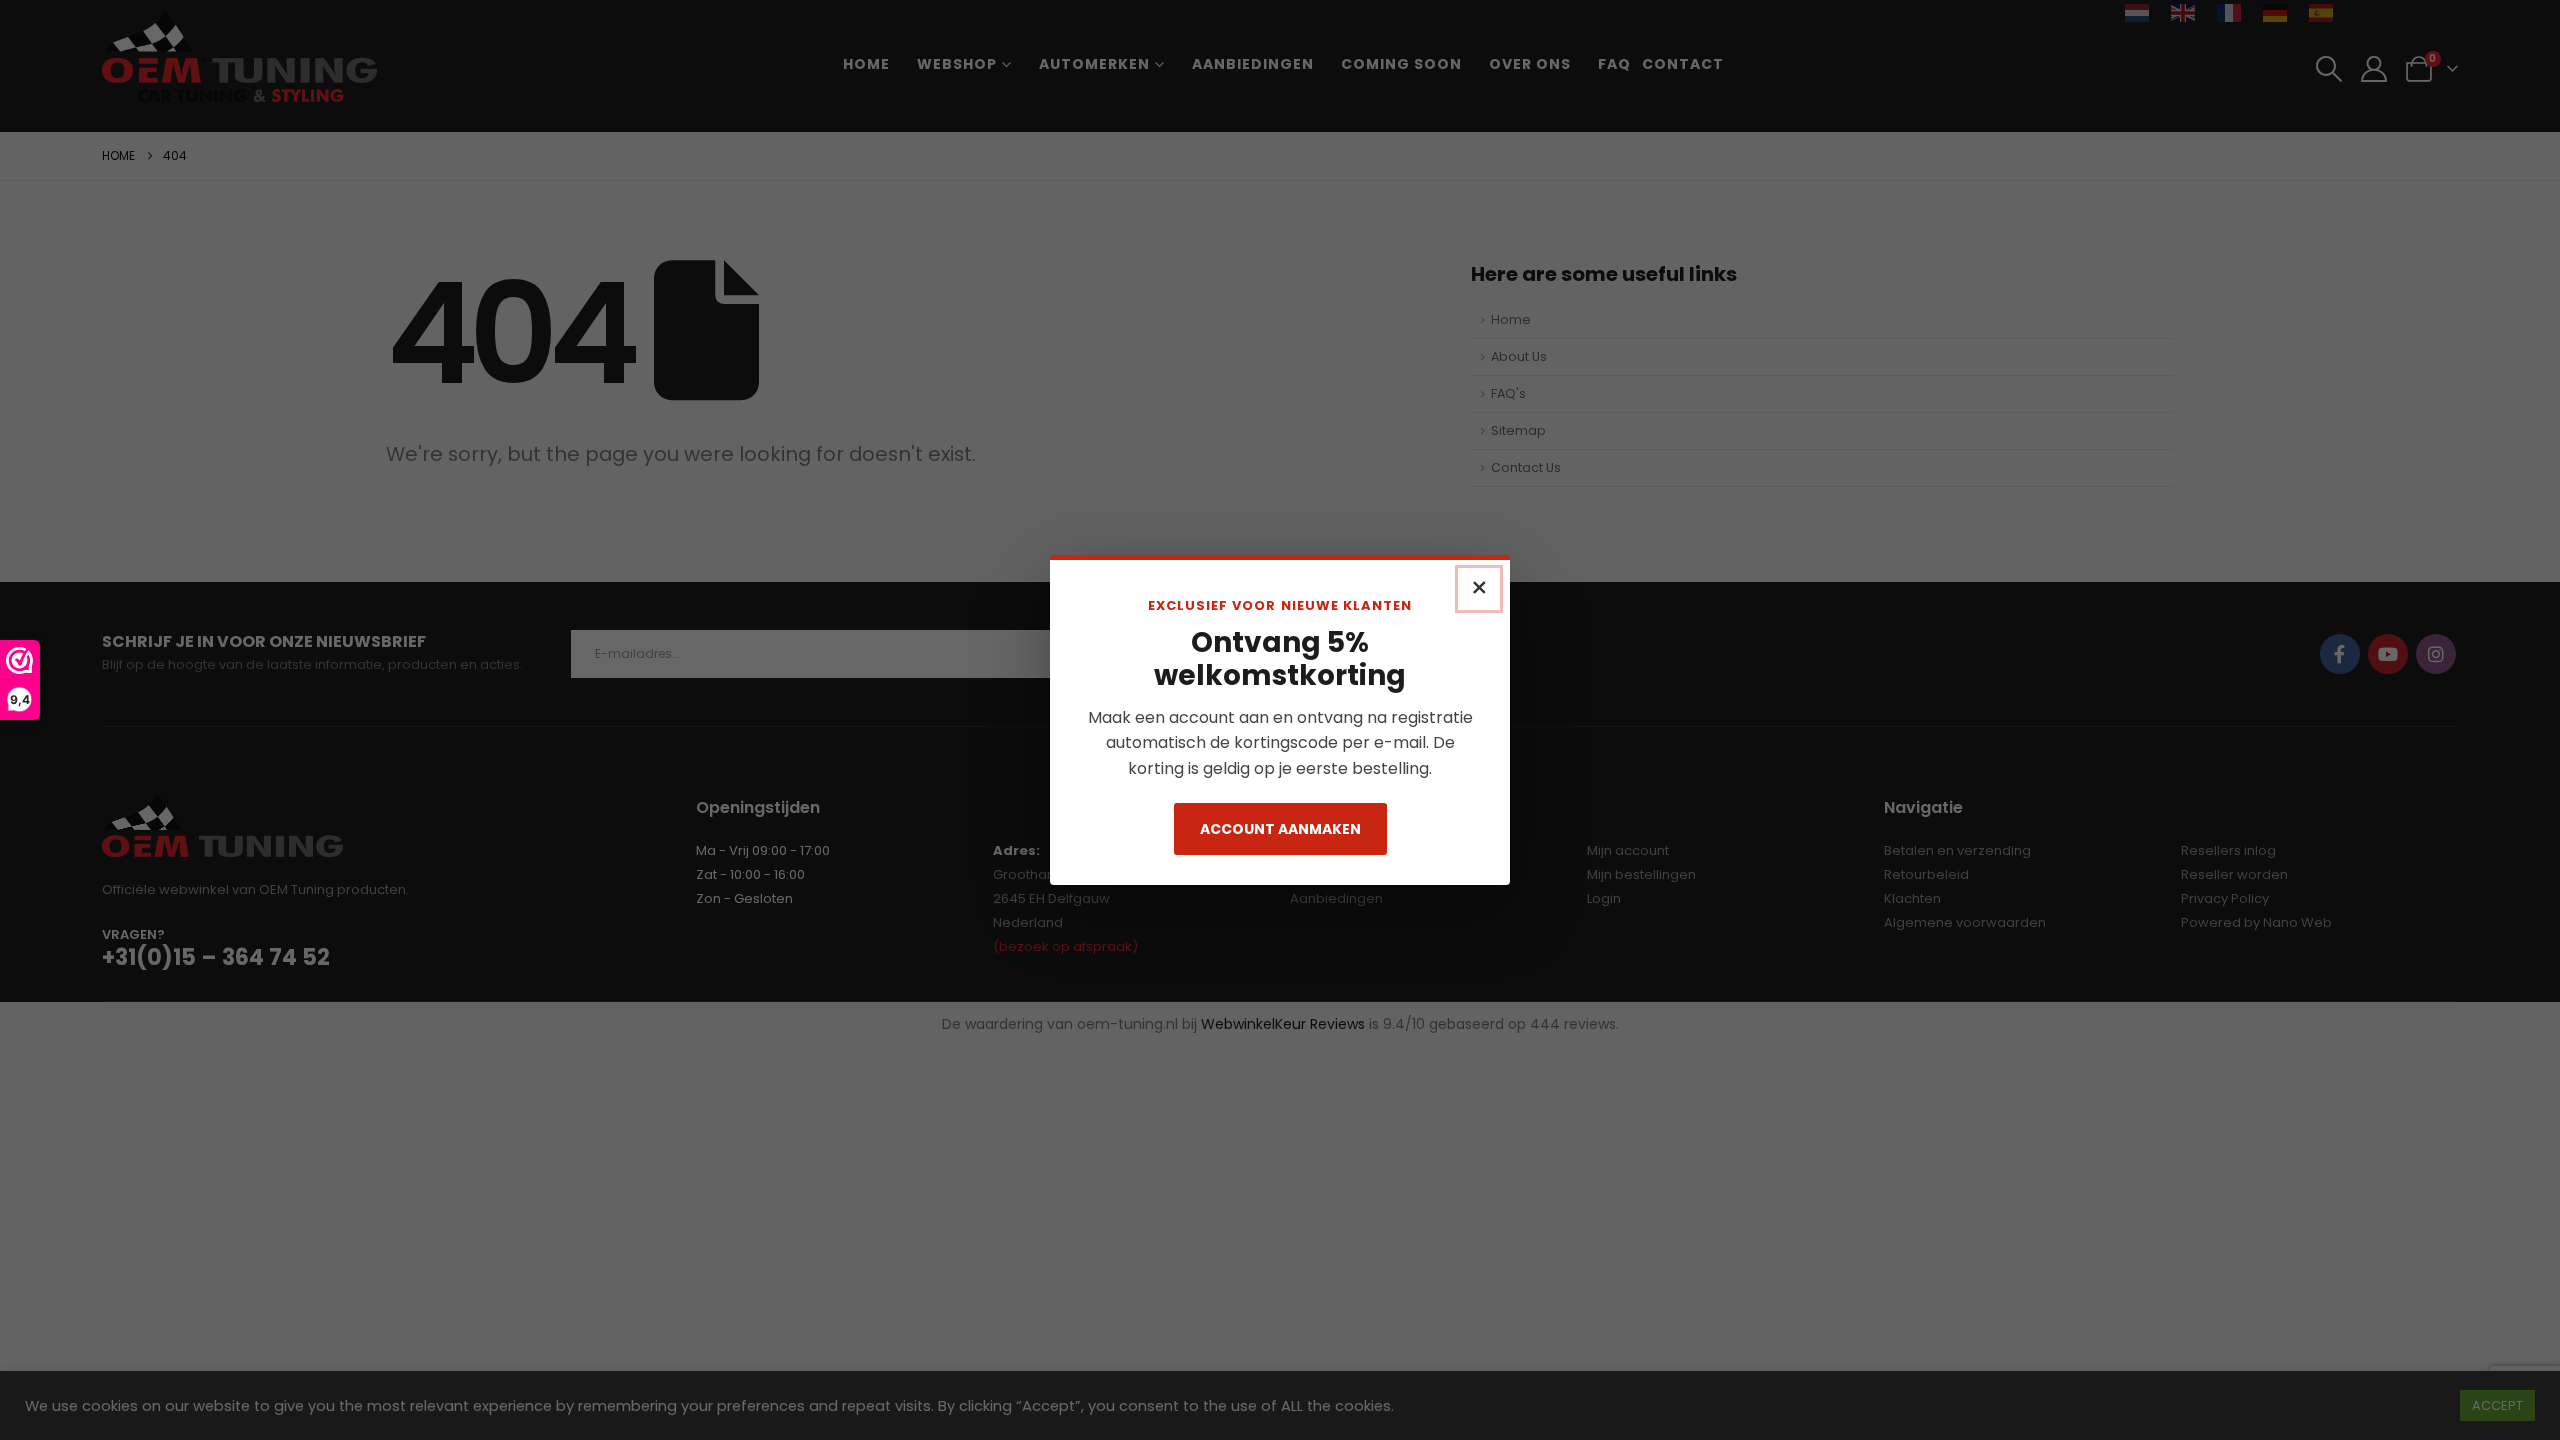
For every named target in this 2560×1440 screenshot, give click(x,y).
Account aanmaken (1280, 829)
